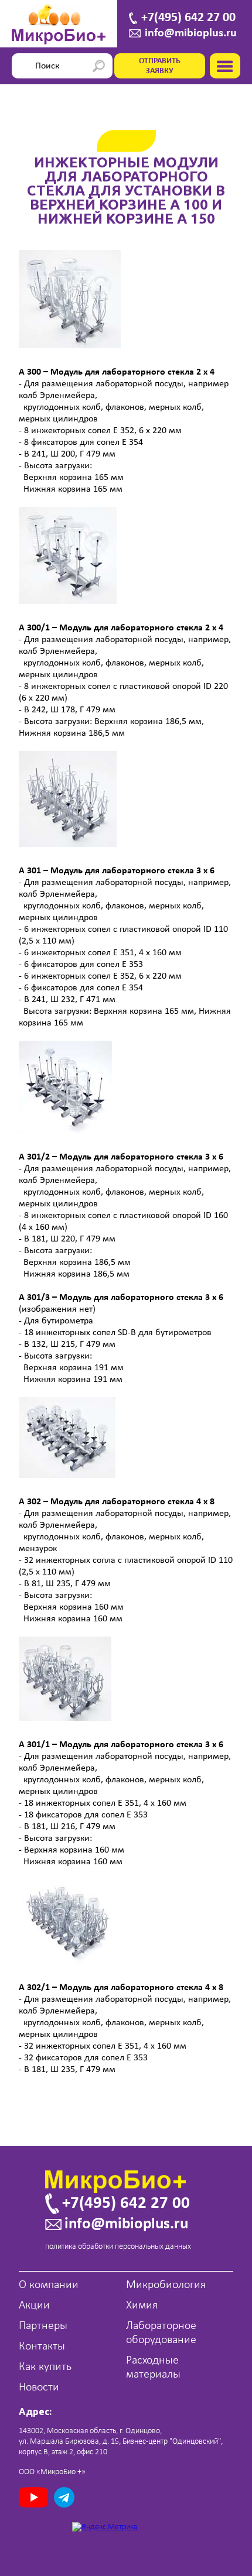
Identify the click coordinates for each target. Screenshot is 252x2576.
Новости (39, 2388)
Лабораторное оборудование (161, 2333)
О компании (49, 2285)
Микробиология (166, 2285)
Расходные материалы (153, 2368)
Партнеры (43, 2326)
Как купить (45, 2367)
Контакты (42, 2347)
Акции (34, 2306)
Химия (142, 2306)
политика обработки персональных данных (118, 2247)
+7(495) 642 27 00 (188, 18)
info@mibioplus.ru (191, 33)
